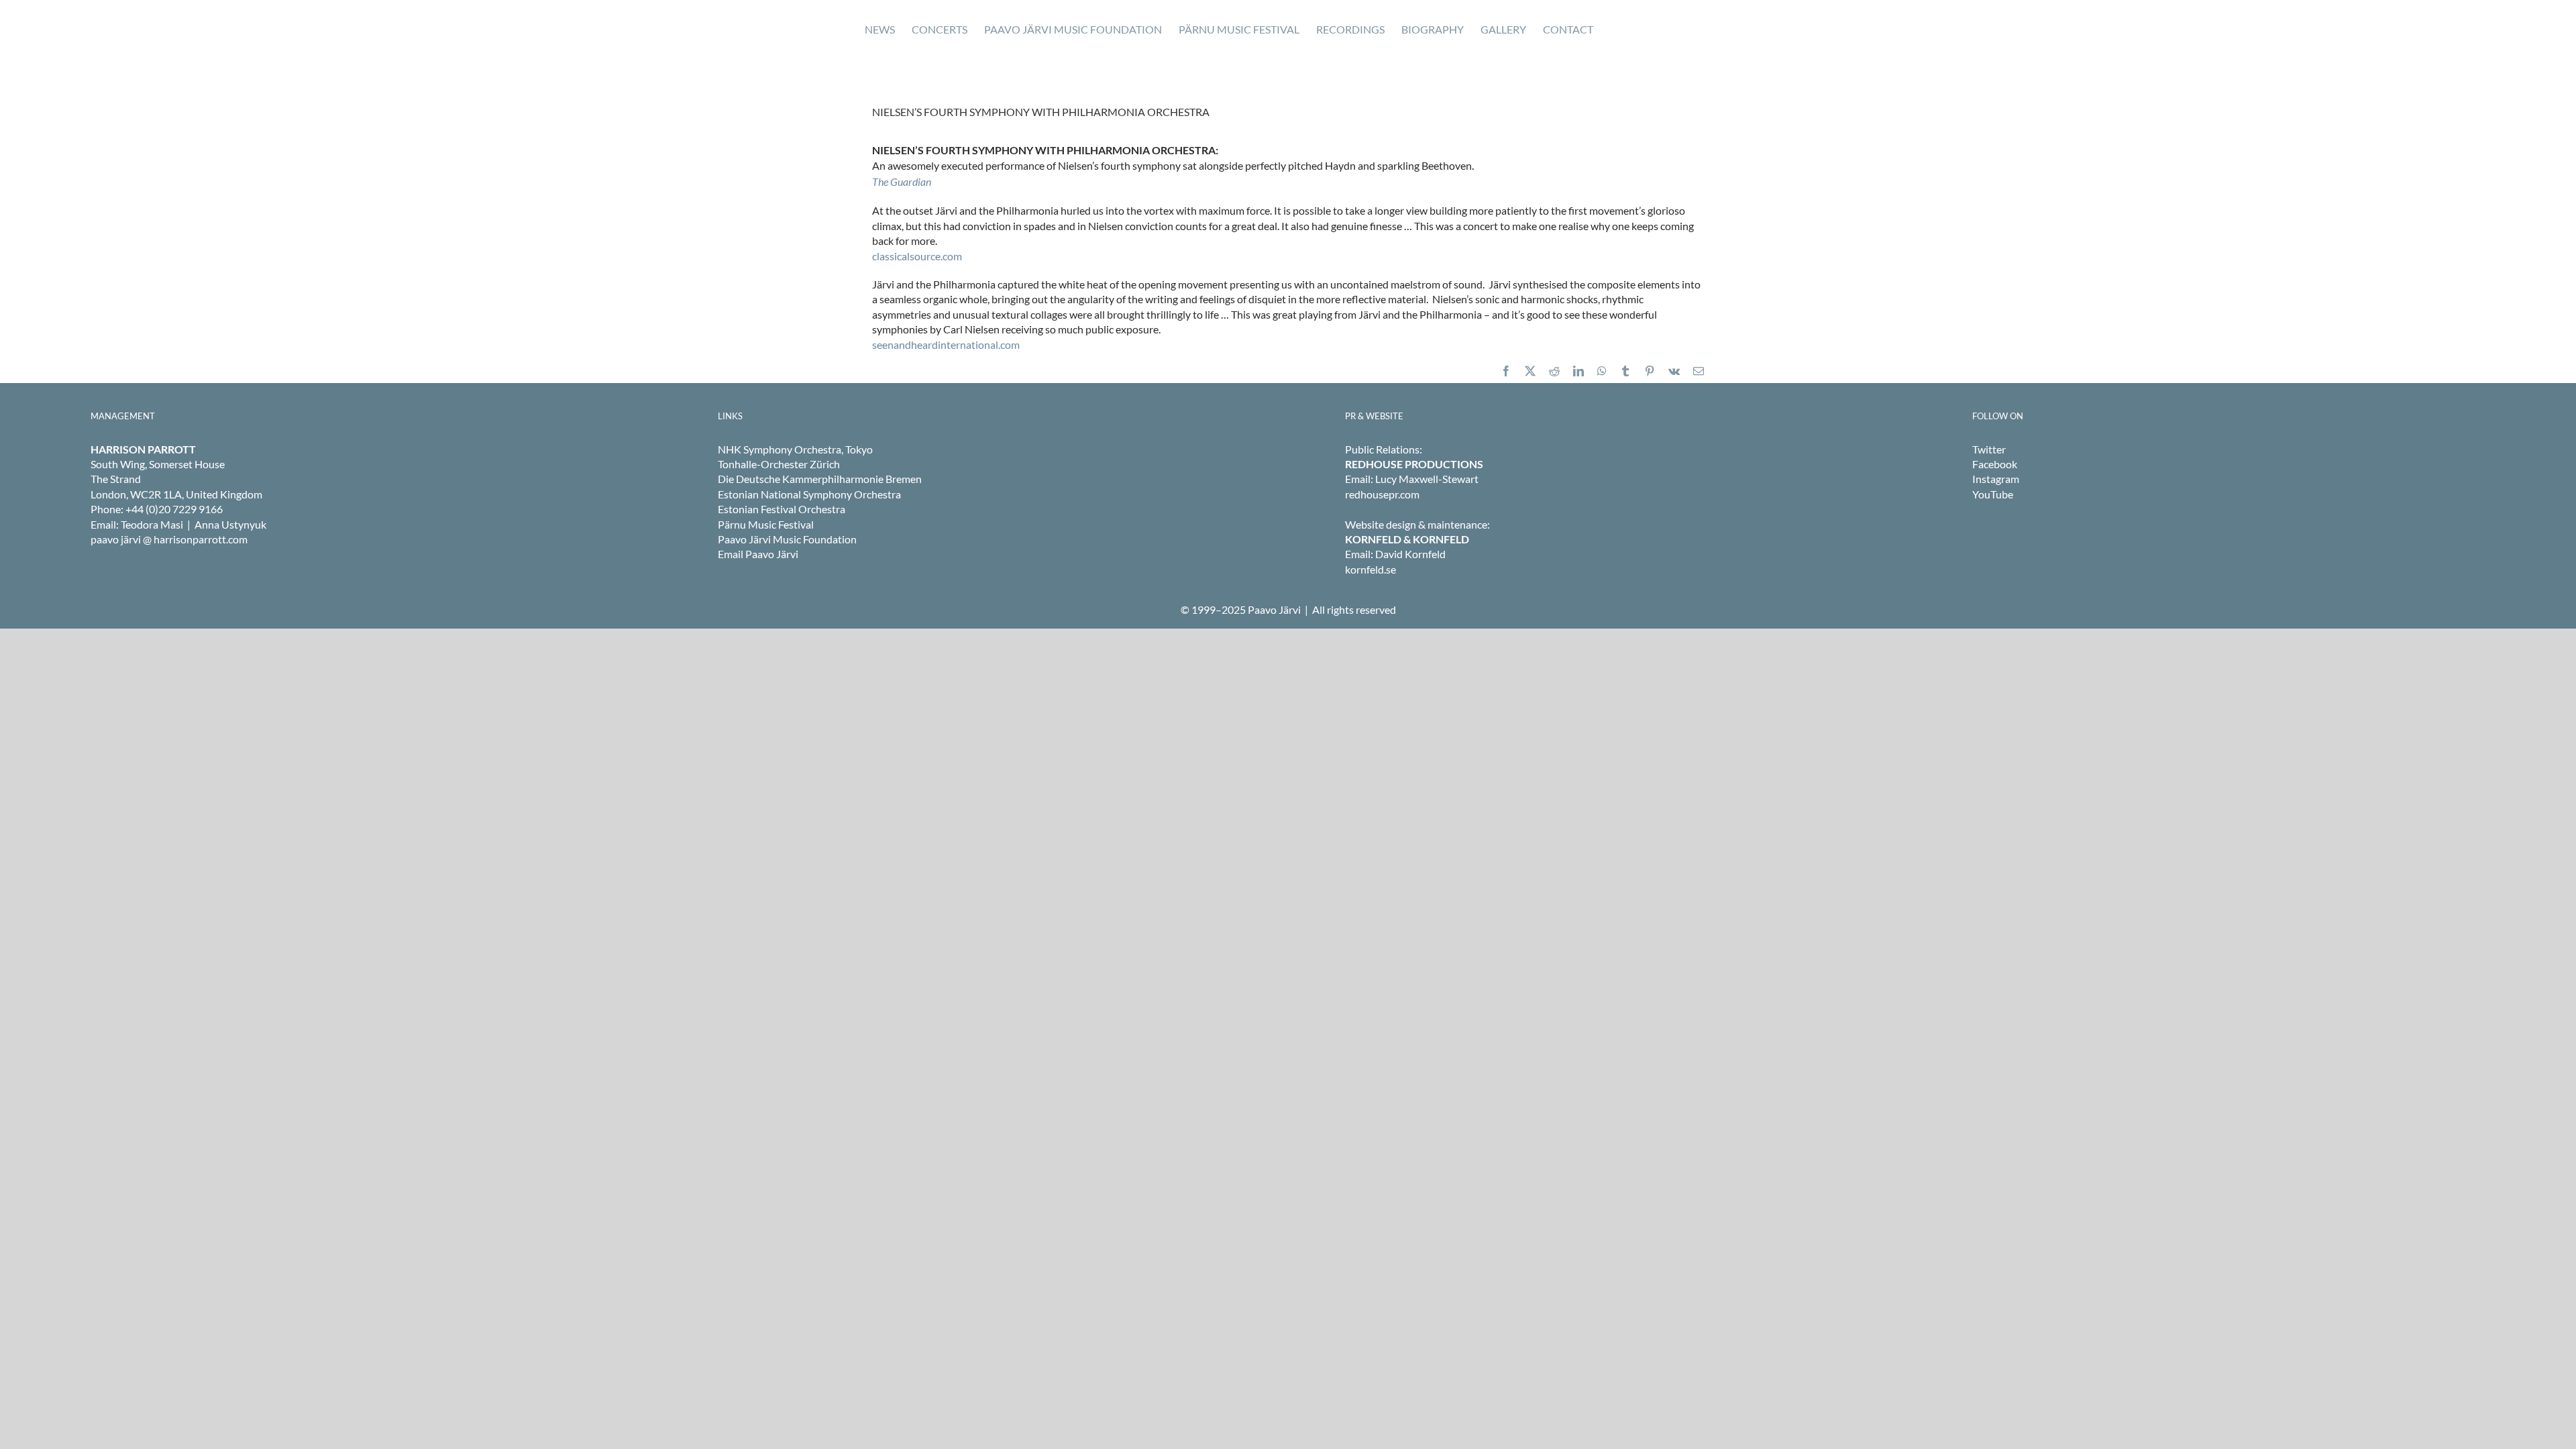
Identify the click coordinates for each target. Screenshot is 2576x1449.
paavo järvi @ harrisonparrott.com (169, 539)
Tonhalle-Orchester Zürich (779, 464)
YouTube (1993, 494)
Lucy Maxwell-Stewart (1427, 479)
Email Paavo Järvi (758, 554)
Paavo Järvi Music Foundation (787, 539)
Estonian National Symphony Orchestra (809, 494)
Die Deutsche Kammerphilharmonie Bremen (820, 479)
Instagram (1996, 479)
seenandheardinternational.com (946, 344)
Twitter (1989, 449)
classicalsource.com (917, 256)
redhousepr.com (1382, 494)
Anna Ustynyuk (230, 524)
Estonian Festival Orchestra (782, 509)
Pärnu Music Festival (766, 524)
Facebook (1995, 464)
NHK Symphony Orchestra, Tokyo (795, 449)
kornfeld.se (1371, 569)
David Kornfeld (1410, 554)
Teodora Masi (152, 524)
